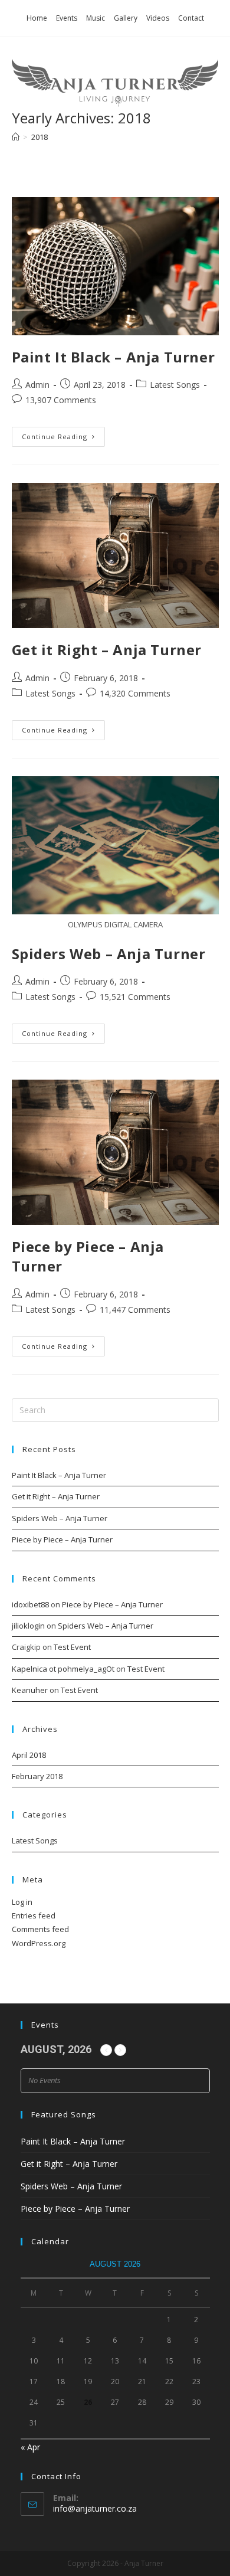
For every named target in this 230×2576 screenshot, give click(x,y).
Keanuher (30, 1690)
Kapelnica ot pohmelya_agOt (63, 1669)
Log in (22, 1902)
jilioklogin (28, 1626)
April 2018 (29, 1755)
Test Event (72, 1647)
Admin (37, 385)
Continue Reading (63, 439)
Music (96, 18)
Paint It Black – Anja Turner (114, 357)
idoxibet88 (30, 1604)
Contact (191, 18)
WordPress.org (39, 1943)
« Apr (30, 2447)
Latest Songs (175, 385)
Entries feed (34, 1915)
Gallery (126, 18)
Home (37, 18)
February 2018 (37, 1776)
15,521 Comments (135, 997)
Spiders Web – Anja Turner (109, 954)
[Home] (16, 137)
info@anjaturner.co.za (95, 2508)
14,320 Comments (135, 693)
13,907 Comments (61, 400)
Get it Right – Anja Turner (107, 650)
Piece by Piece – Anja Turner (62, 1539)
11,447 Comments (135, 1310)
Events (67, 18)
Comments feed (40, 1929)
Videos (158, 18)
